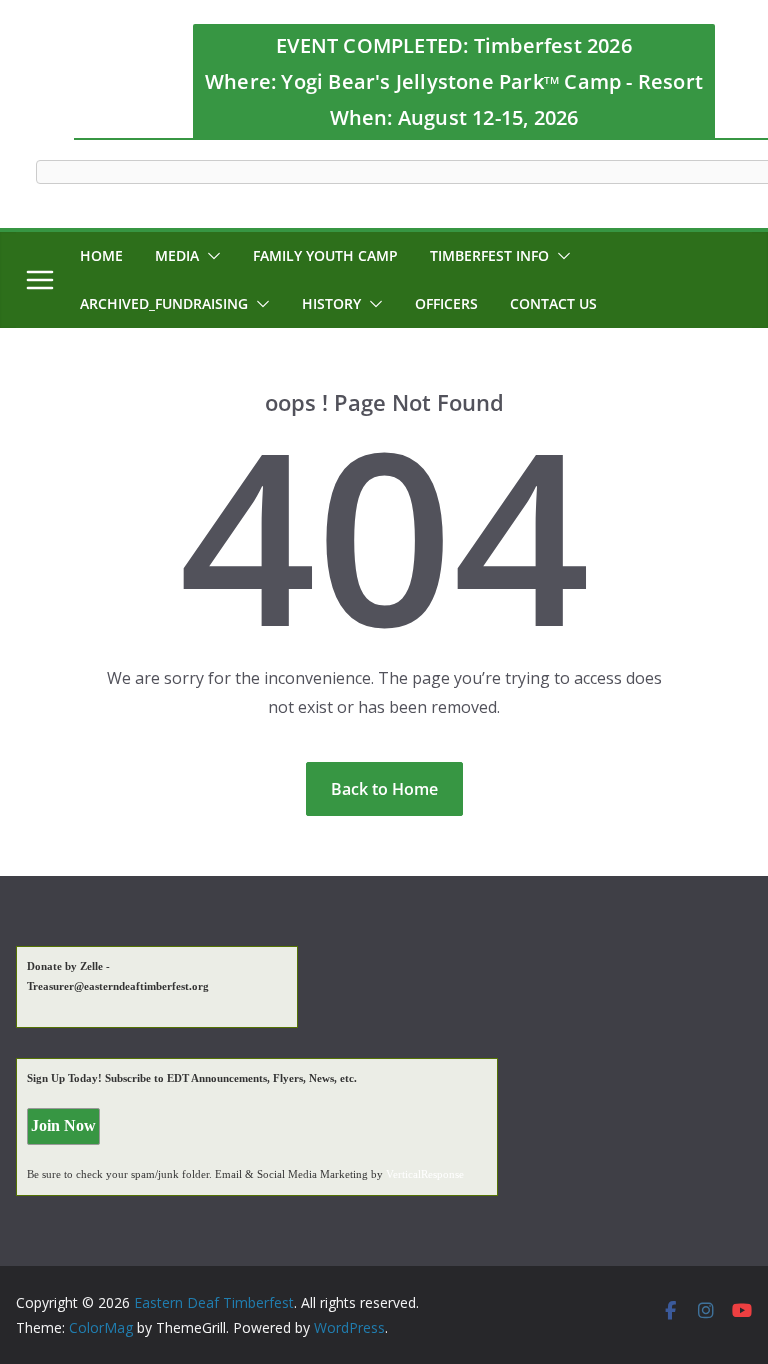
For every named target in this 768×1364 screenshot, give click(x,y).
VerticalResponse (425, 1174)
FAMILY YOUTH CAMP (325, 255)
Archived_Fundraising (164, 303)
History (331, 303)
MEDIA (177, 255)
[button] (210, 256)
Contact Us (553, 303)
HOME (101, 255)
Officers (446, 303)
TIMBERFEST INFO (489, 255)
